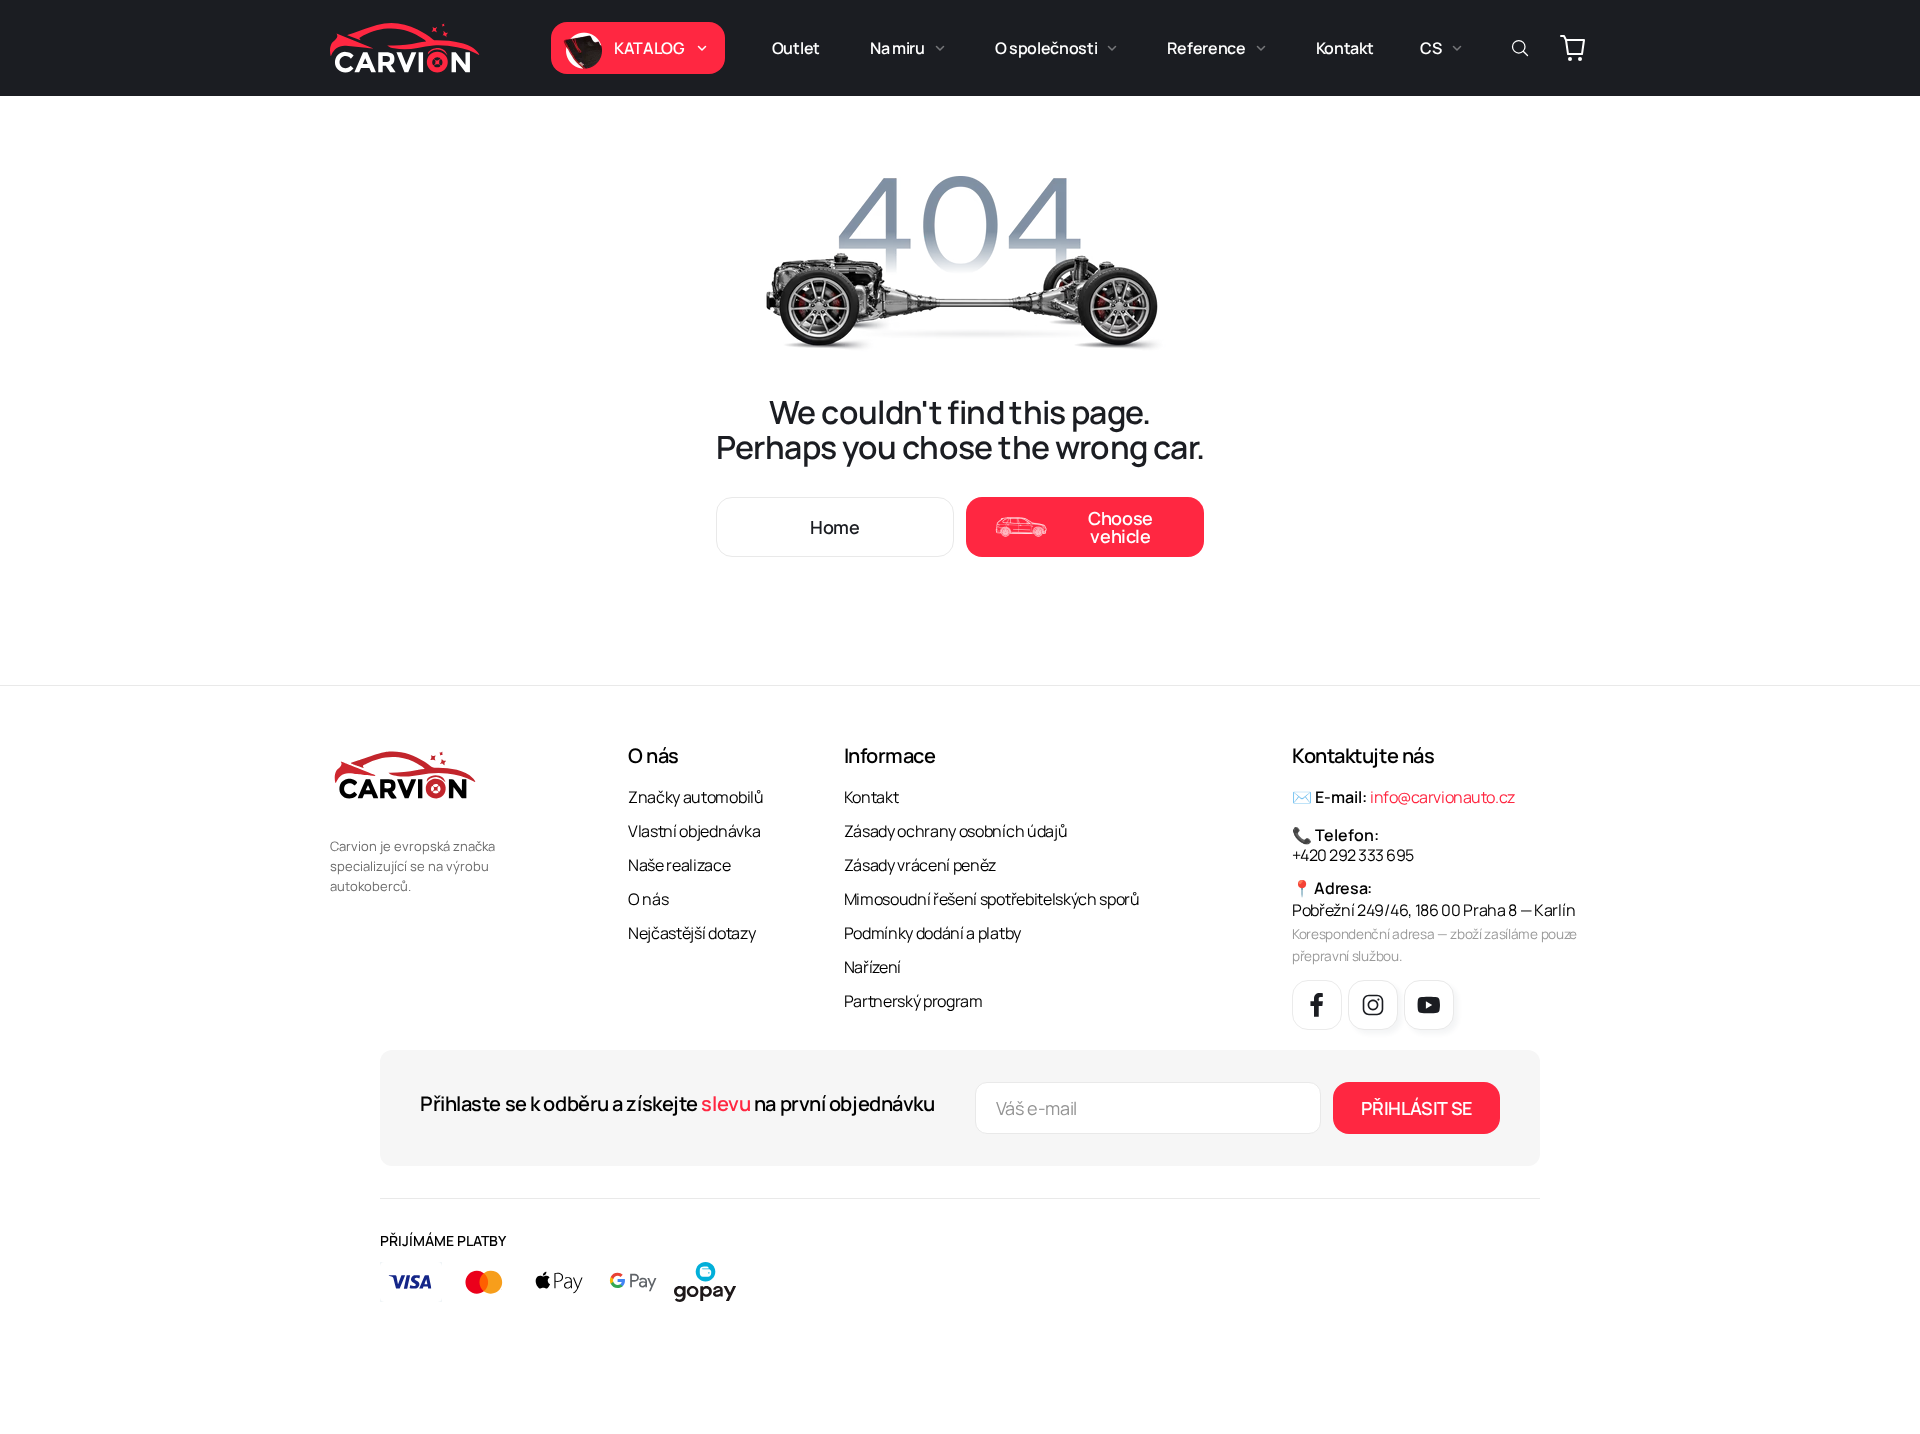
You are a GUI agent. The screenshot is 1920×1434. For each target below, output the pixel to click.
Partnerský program (913, 1001)
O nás (648, 899)
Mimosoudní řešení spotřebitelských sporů (992, 899)
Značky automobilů (696, 797)
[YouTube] (1429, 1005)
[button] (638, 48)
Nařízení (872, 967)
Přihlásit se (1416, 1108)
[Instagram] (1373, 1005)
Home (835, 527)
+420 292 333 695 (1353, 855)
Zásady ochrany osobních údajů (956, 831)
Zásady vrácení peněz (920, 865)
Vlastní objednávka (694, 831)
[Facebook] (1317, 1005)
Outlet (796, 48)
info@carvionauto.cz (1442, 797)
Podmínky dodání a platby (932, 933)
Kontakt (1345, 48)
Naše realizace (679, 865)
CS (1430, 48)
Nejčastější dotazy (691, 933)
